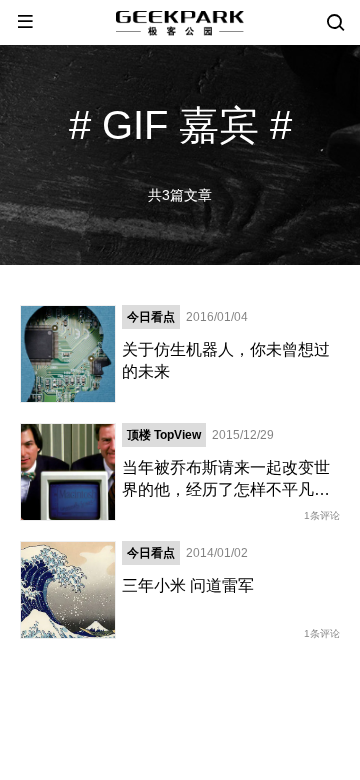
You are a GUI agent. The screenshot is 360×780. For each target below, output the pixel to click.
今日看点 (151, 317)
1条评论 (322, 515)
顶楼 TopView (164, 435)
